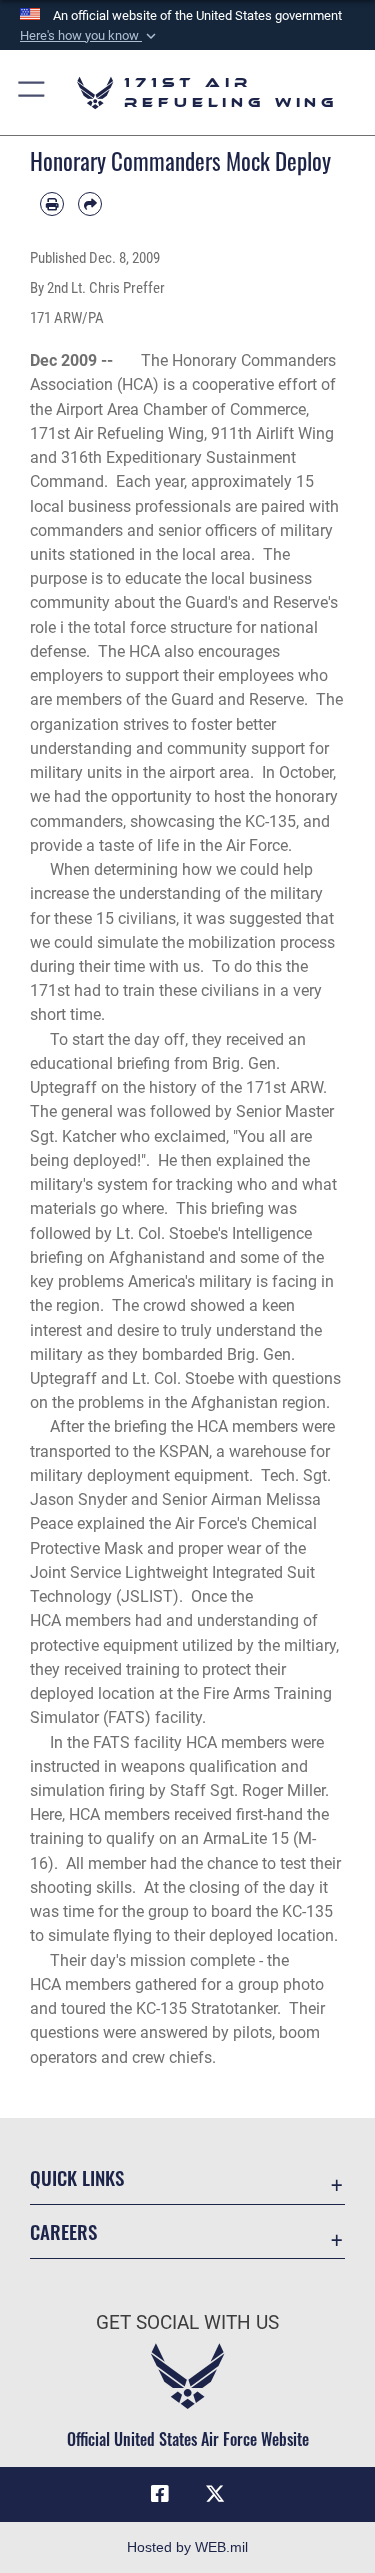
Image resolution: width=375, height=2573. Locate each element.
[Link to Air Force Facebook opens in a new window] (160, 2494)
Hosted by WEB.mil (187, 2547)
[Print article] (52, 204)
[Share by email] (90, 204)
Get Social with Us (187, 2322)
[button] (90, 36)
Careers (63, 2231)
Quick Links (77, 2177)
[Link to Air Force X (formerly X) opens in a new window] (215, 2494)
